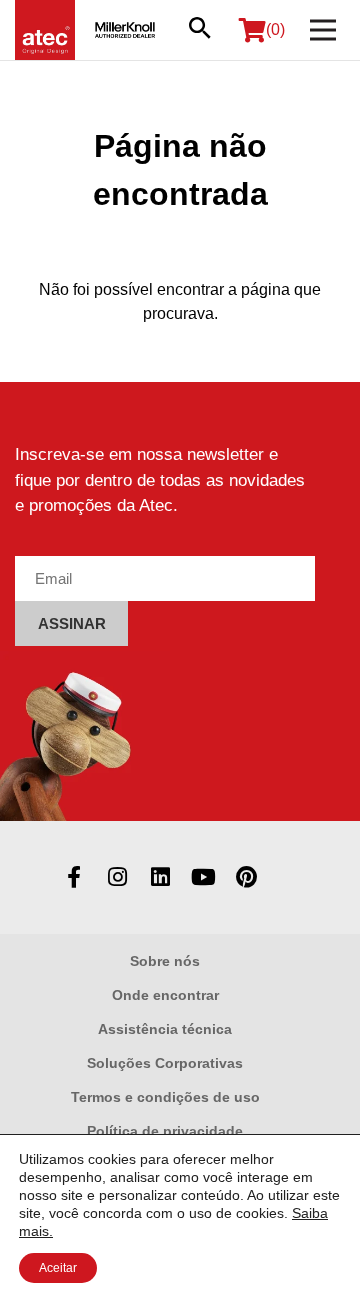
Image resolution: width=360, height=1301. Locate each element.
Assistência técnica (165, 1029)
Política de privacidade (165, 1131)
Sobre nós (165, 961)
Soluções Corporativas (165, 1063)
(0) (275, 29)
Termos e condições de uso (165, 1097)
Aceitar (58, 1268)
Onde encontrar (165, 995)
